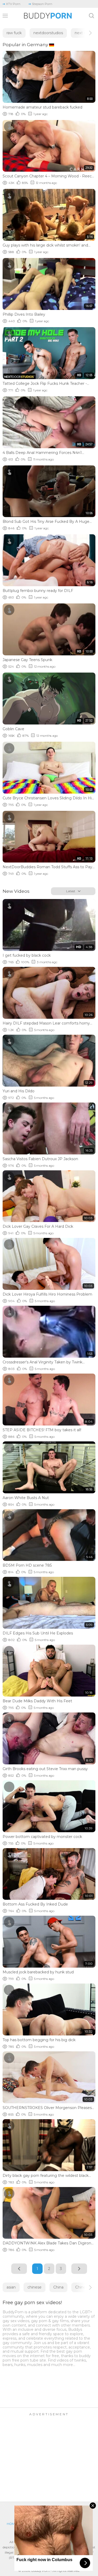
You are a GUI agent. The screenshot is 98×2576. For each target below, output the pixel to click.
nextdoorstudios (48, 33)
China (58, 2287)
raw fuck (14, 33)
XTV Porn (13, 4)
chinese (34, 2287)
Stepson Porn (42, 4)
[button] (86, 33)
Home (12, 2524)
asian (11, 2287)
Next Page (79, 2269)
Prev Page (19, 2269)
